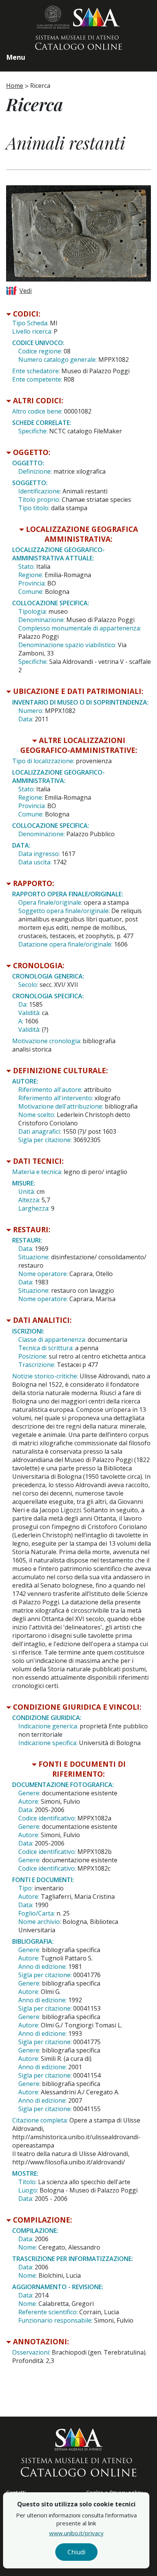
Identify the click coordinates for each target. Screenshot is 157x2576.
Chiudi (76, 2552)
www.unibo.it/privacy (76, 2533)
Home (15, 86)
